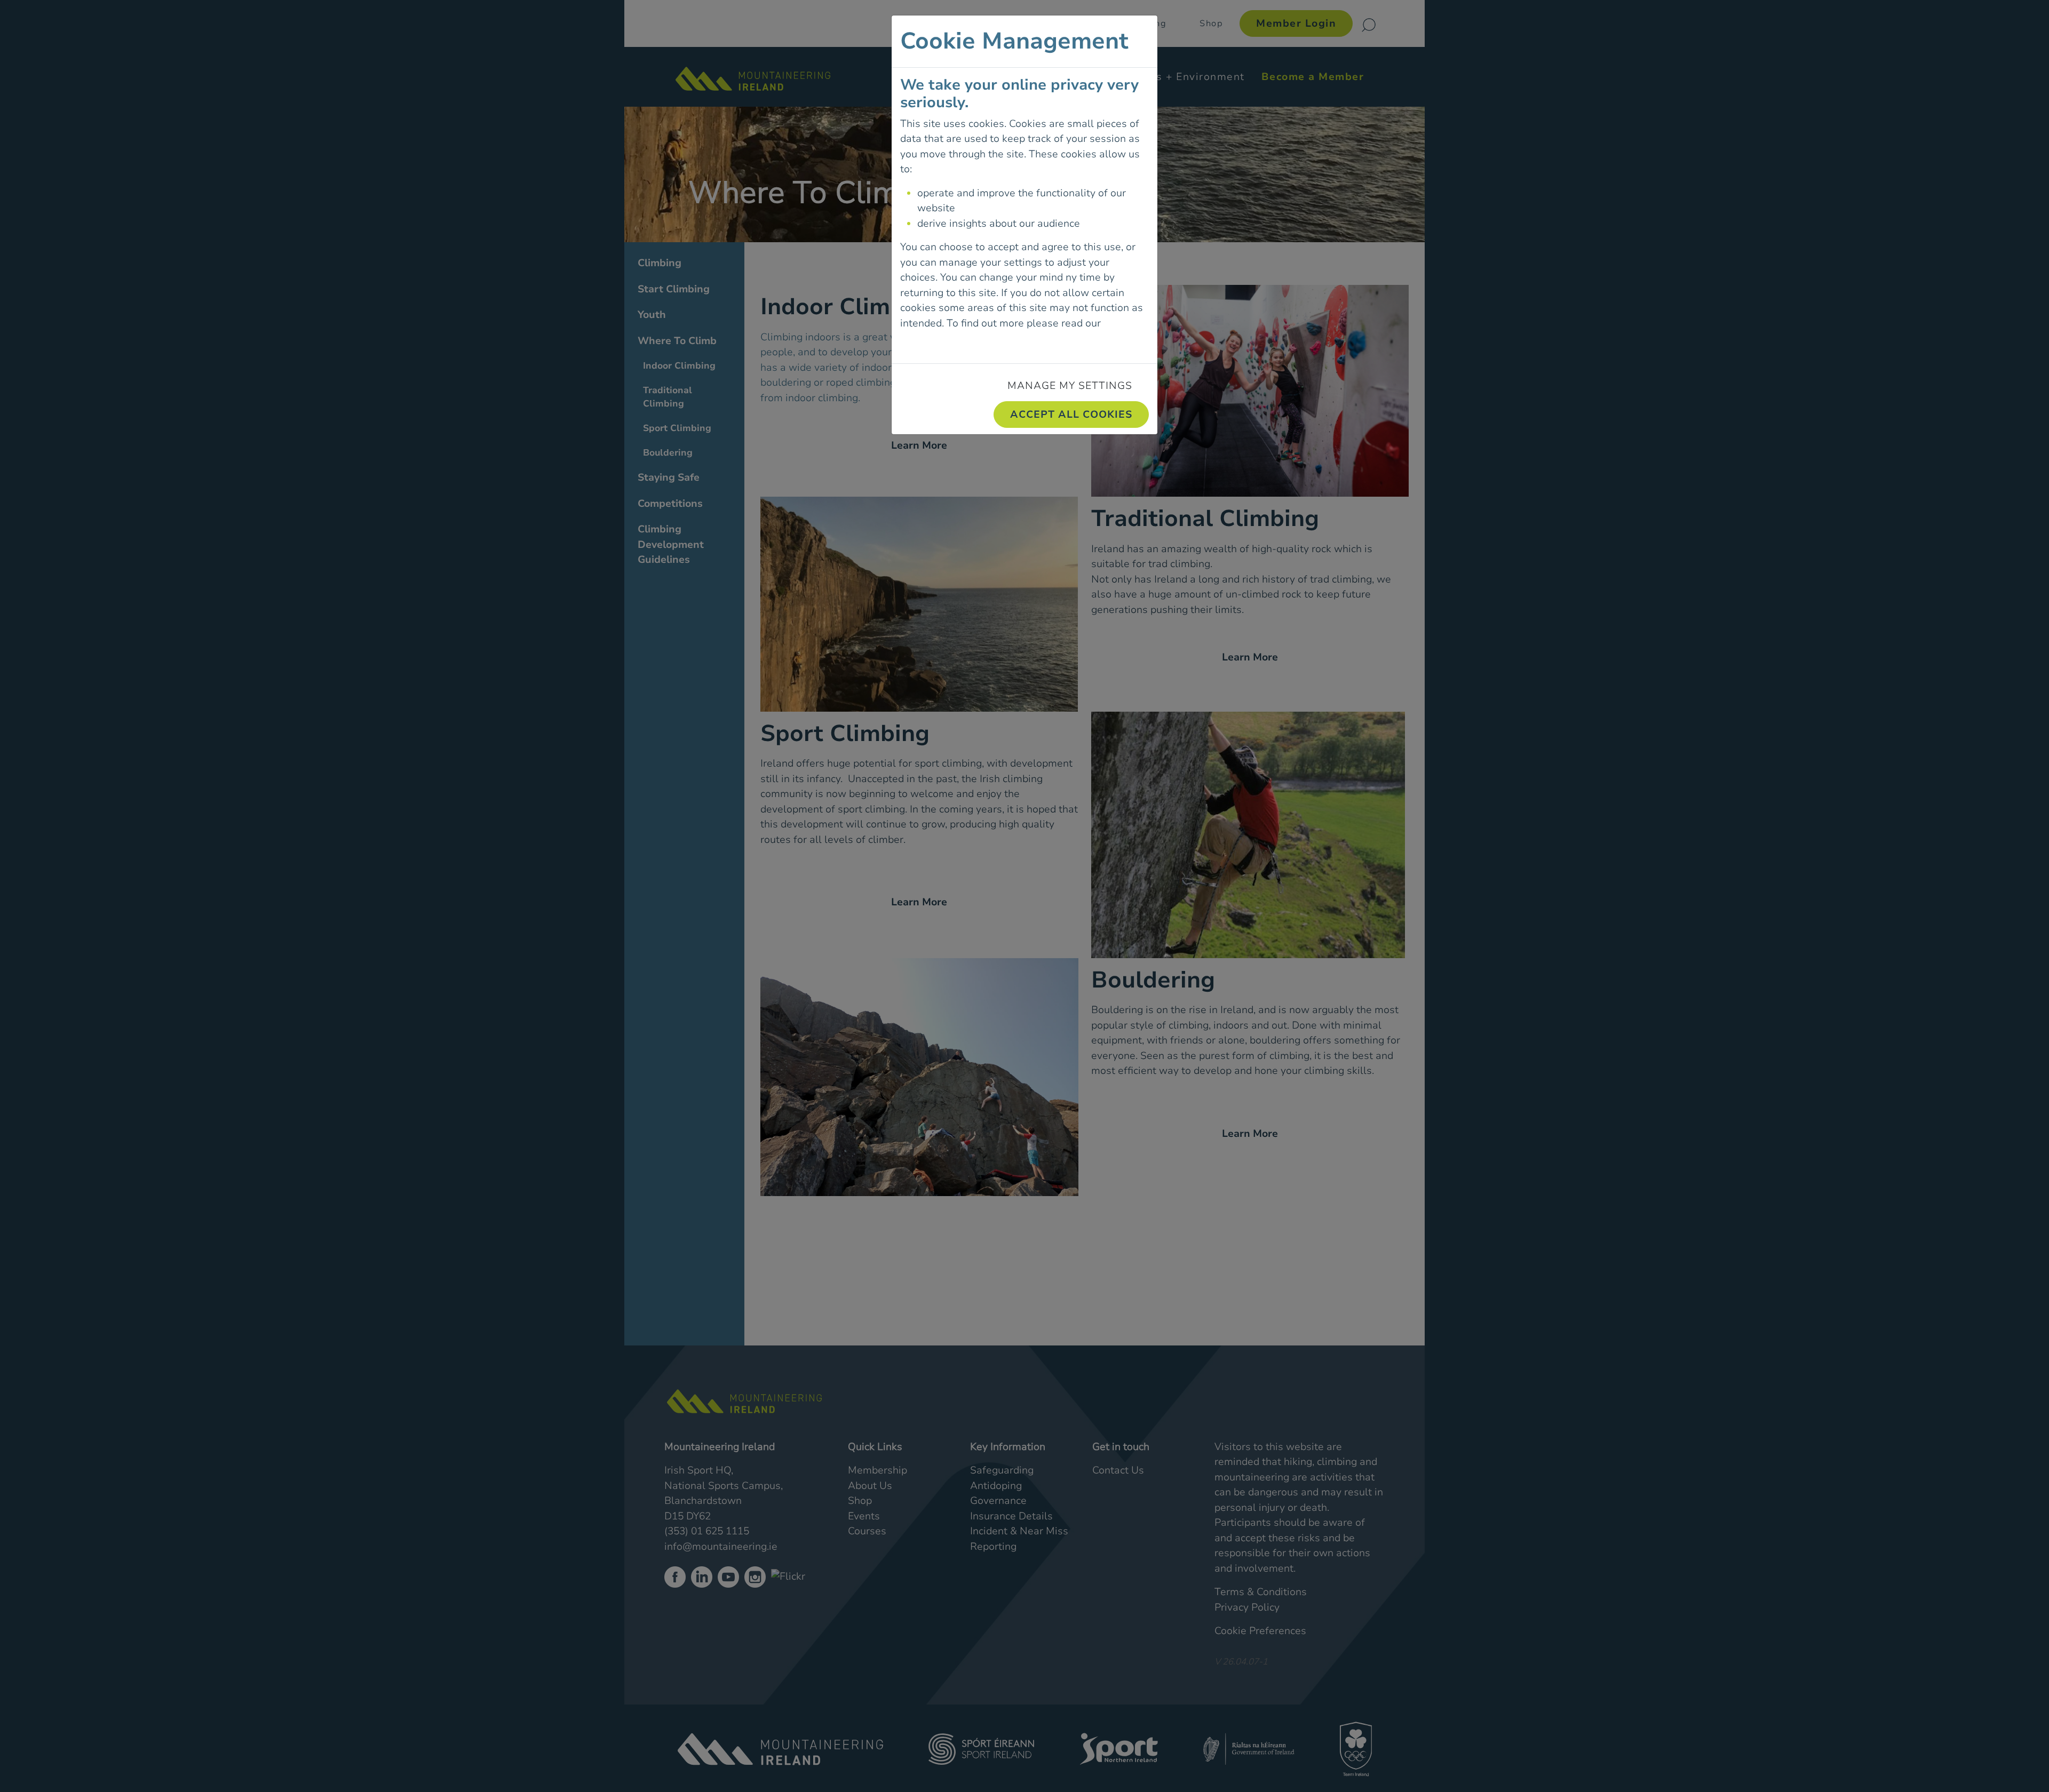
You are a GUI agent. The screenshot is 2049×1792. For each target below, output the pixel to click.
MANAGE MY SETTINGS (1070, 386)
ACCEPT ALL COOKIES (1071, 415)
